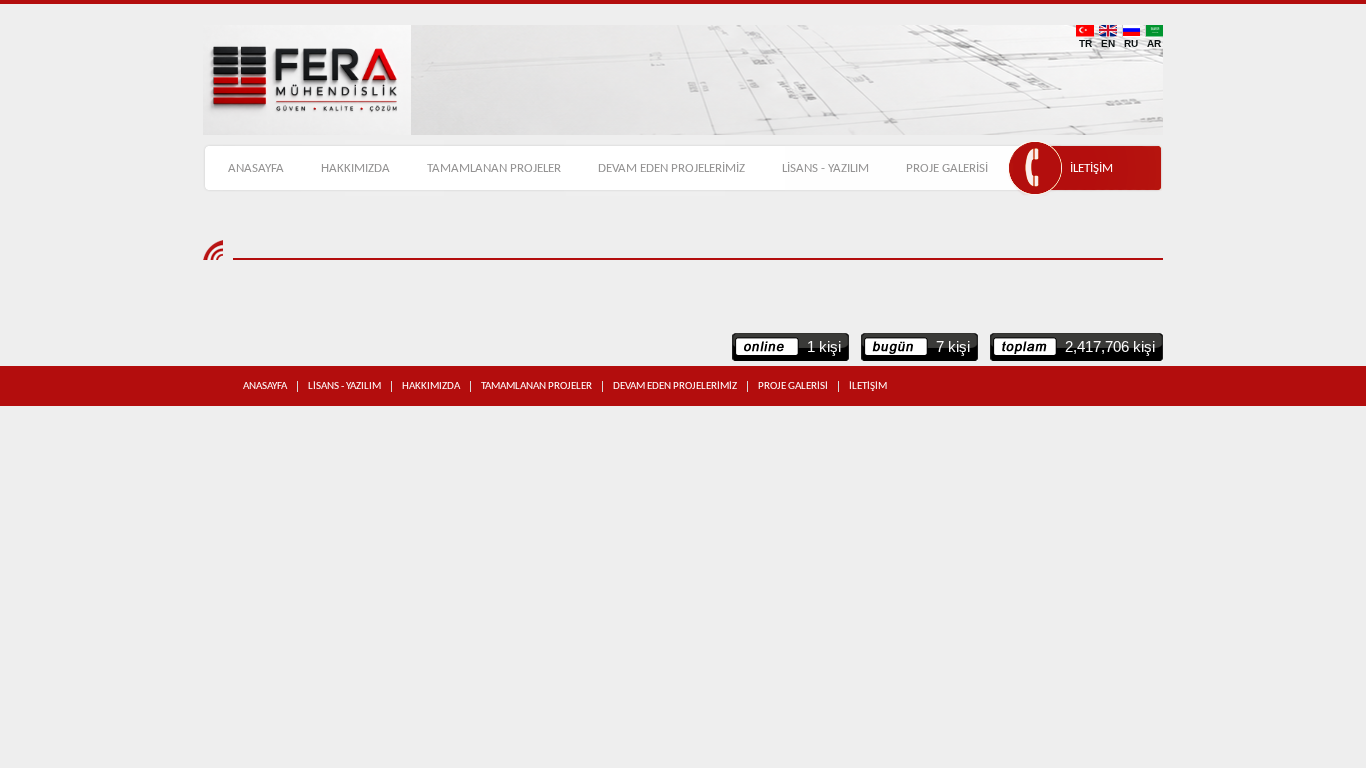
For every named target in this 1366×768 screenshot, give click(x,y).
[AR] (1154, 31)
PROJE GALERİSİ (947, 168)
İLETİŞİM (1091, 168)
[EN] (1108, 31)
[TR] (1085, 31)
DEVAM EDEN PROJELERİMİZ (671, 168)
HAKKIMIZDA (355, 168)
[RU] (1131, 31)
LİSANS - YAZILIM (825, 168)
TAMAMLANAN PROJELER (494, 168)
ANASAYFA (256, 168)
